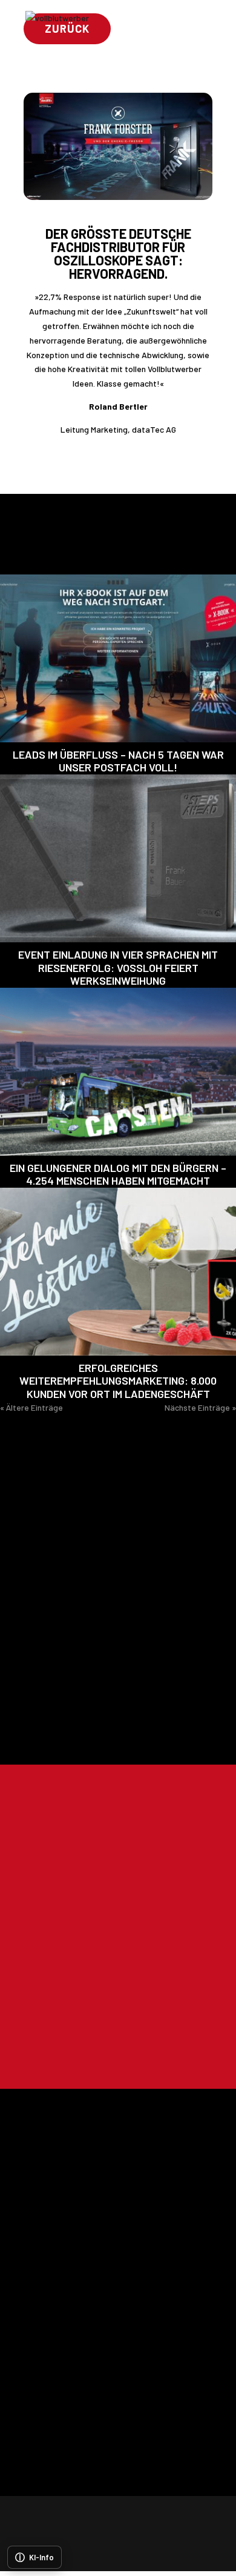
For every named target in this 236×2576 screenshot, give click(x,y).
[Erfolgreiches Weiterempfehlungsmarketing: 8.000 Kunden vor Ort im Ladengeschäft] (118, 1272)
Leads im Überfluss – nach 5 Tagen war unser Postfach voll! (118, 761)
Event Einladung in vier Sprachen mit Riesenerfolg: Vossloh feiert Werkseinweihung (118, 967)
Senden (166, 2048)
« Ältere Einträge (31, 1407)
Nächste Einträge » (200, 1407)
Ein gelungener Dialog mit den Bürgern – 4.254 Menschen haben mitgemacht (118, 1174)
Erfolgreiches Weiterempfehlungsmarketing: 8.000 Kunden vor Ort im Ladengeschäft (118, 1381)
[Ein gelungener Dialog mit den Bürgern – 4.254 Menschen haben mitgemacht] (118, 1072)
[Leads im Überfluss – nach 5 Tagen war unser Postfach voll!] (118, 658)
